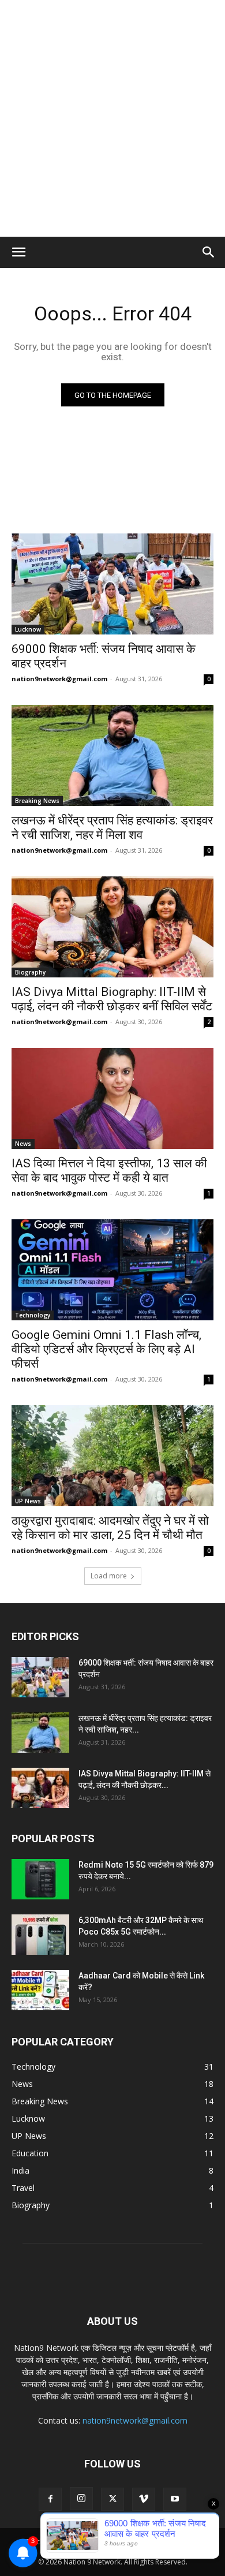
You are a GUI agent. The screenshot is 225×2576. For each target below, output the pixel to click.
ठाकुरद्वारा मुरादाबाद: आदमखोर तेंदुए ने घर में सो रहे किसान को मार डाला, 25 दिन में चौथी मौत (110, 1528)
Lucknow (28, 629)
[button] (18, 252)
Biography (30, 972)
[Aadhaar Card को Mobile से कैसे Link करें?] (40, 1990)
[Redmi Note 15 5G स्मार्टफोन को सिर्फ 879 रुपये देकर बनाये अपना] (40, 1879)
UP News (28, 1501)
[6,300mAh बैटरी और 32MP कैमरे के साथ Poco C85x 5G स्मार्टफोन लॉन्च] (40, 1935)
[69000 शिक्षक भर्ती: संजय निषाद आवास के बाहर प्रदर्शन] (112, 584)
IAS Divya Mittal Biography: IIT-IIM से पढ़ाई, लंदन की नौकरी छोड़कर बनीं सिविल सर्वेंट (112, 999)
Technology (33, 1315)
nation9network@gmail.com (59, 679)
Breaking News (37, 801)
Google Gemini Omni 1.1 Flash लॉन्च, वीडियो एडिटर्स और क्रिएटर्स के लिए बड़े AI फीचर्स (106, 1349)
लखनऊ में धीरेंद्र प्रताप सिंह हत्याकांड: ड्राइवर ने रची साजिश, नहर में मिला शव (112, 828)
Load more (109, 1576)
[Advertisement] (112, 118)
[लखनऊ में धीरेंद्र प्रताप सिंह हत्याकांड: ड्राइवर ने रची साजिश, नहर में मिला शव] (112, 755)
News (23, 1144)
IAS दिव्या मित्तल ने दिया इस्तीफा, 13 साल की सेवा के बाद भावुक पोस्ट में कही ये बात (109, 1171)
